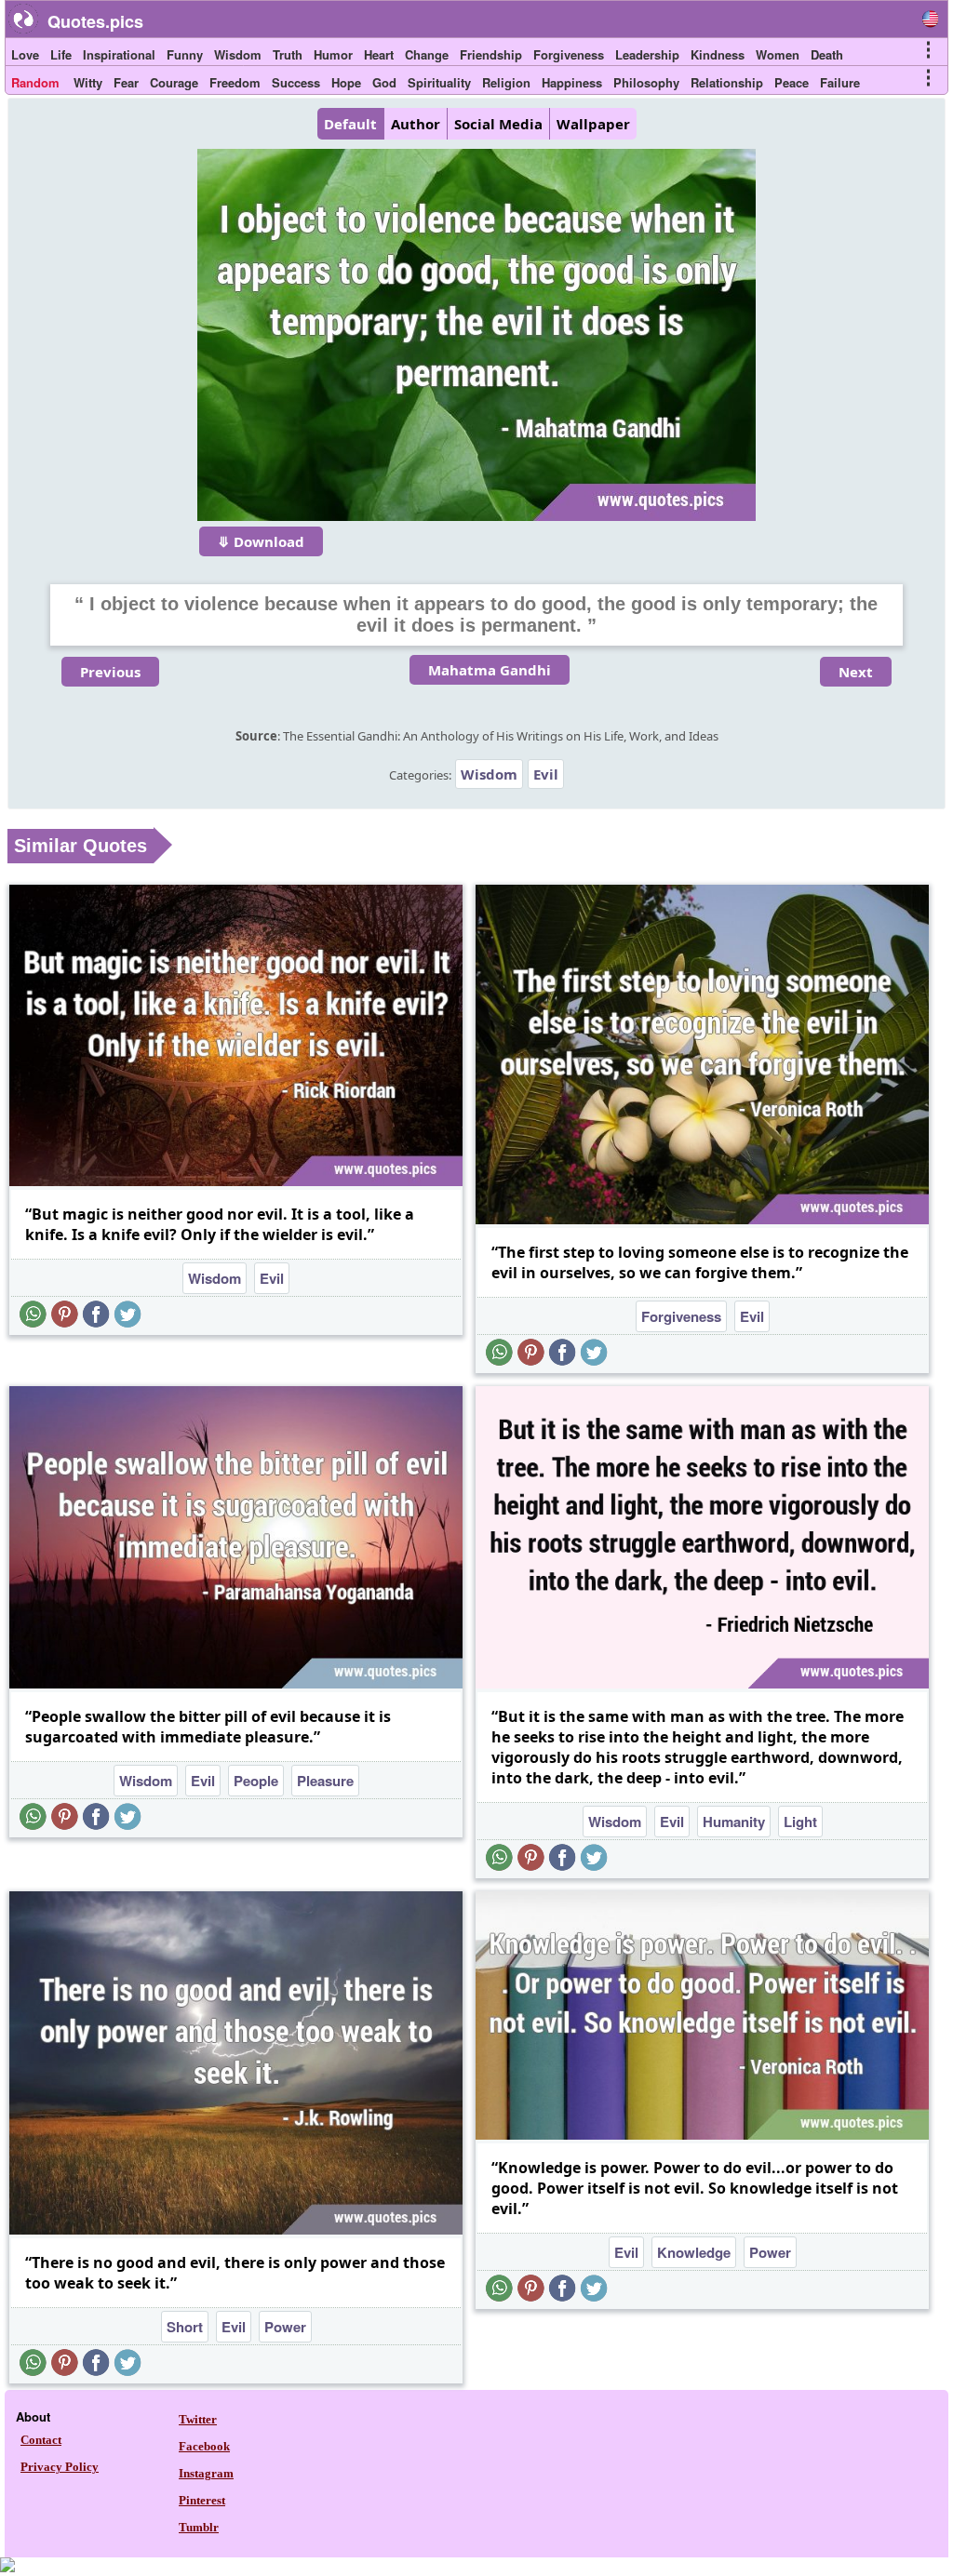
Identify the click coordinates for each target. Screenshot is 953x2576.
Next (856, 672)
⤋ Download (261, 541)
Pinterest (202, 2500)
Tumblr (199, 2527)
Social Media (498, 124)
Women (778, 54)
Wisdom (238, 54)
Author (416, 124)
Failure (840, 82)
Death (827, 54)
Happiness (572, 82)
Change (427, 54)
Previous (110, 672)
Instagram (206, 2473)
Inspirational (119, 54)
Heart (379, 54)
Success (296, 82)
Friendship (491, 54)
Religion (506, 82)
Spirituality (439, 82)
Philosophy (646, 82)
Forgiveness (569, 54)
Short (185, 2327)
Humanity (734, 1822)
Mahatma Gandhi (490, 670)
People (256, 1781)
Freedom (235, 82)
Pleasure (325, 1781)
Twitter (198, 2419)
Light (800, 1822)
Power (285, 2327)
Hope (346, 82)
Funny (185, 54)
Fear (126, 82)
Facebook (204, 2446)
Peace (792, 82)
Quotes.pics (95, 21)
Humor (333, 54)
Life (61, 54)
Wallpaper (593, 124)
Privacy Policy (60, 2467)
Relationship (727, 82)
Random (35, 82)
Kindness (718, 54)
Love (25, 54)
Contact (41, 2440)
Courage (174, 82)
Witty (88, 82)
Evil (546, 774)
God (384, 82)
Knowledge (694, 2252)
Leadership (647, 54)
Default (350, 124)
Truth (288, 54)
